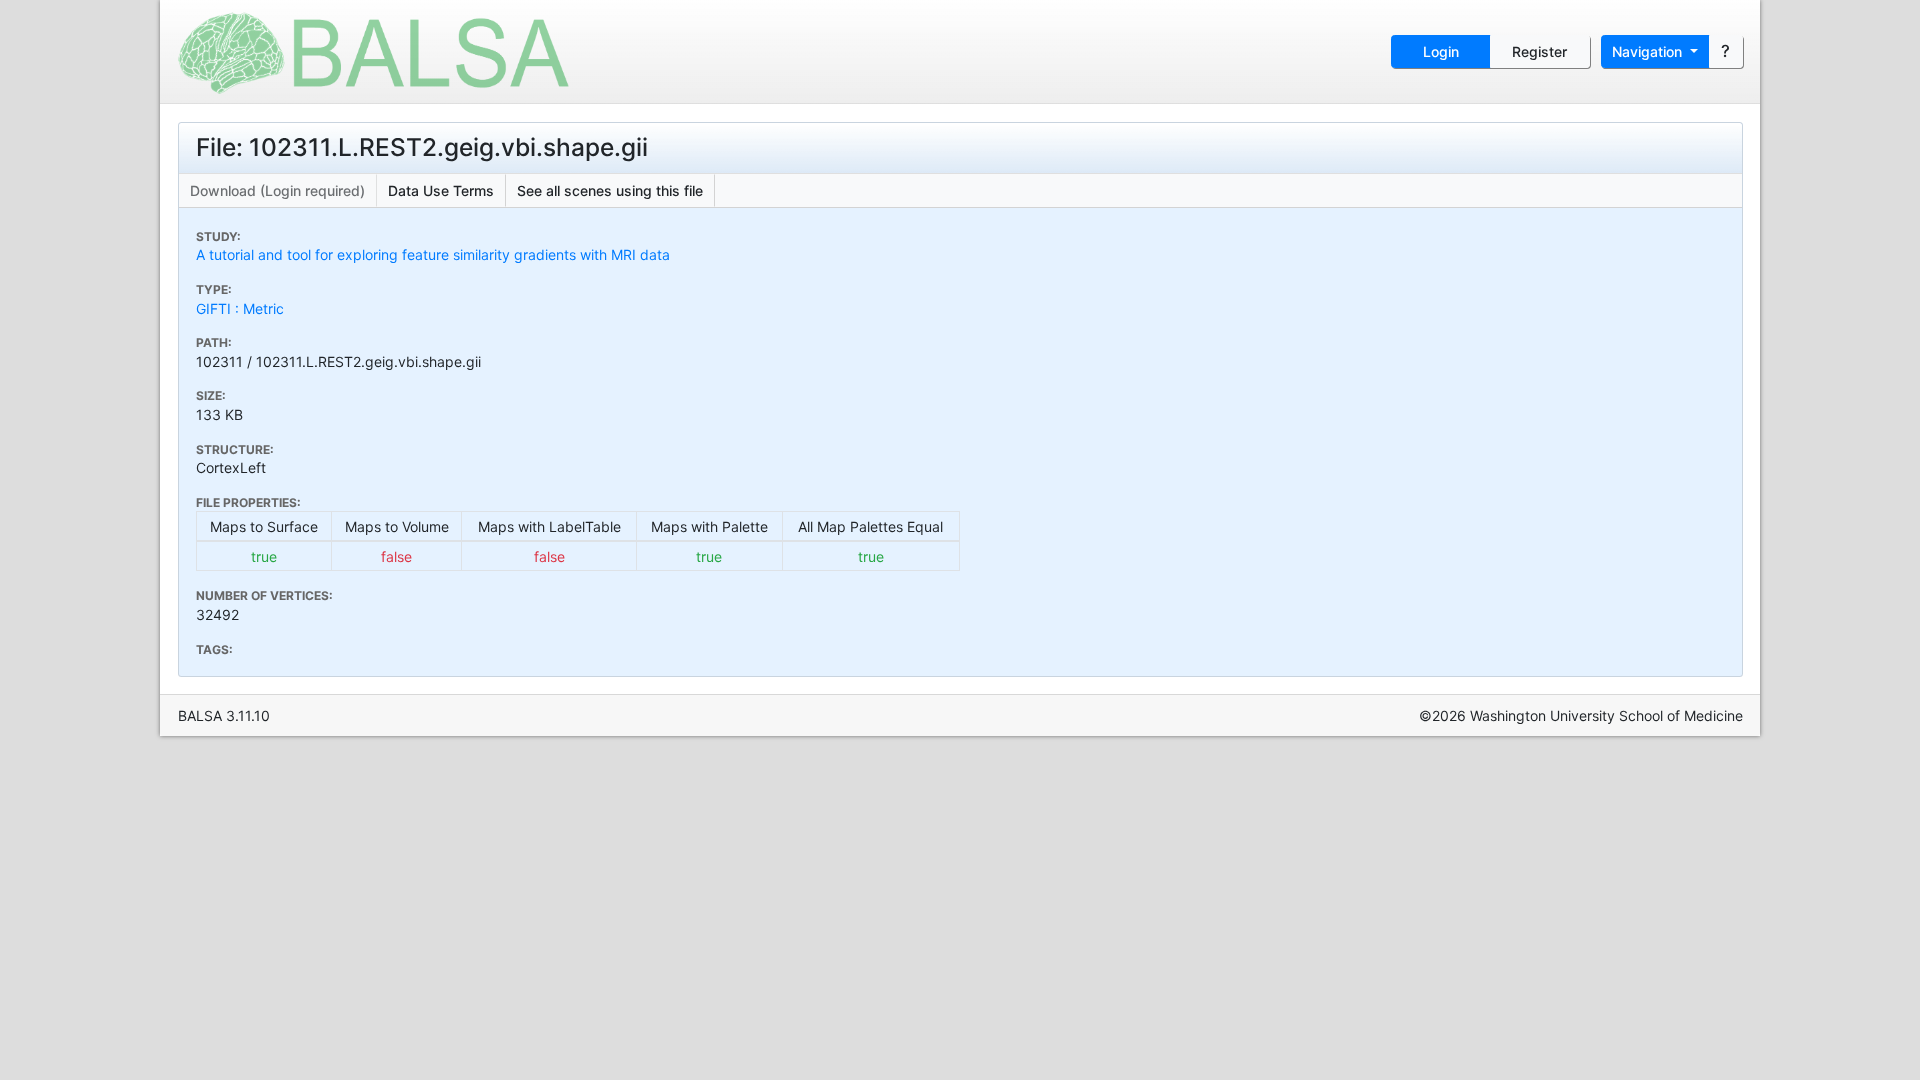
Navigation (1649, 51)
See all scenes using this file (610, 190)
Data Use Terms (441, 190)
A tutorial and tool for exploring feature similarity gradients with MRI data (433, 254)
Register (1539, 51)
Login (1441, 51)
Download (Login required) (277, 190)
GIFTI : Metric (240, 308)
